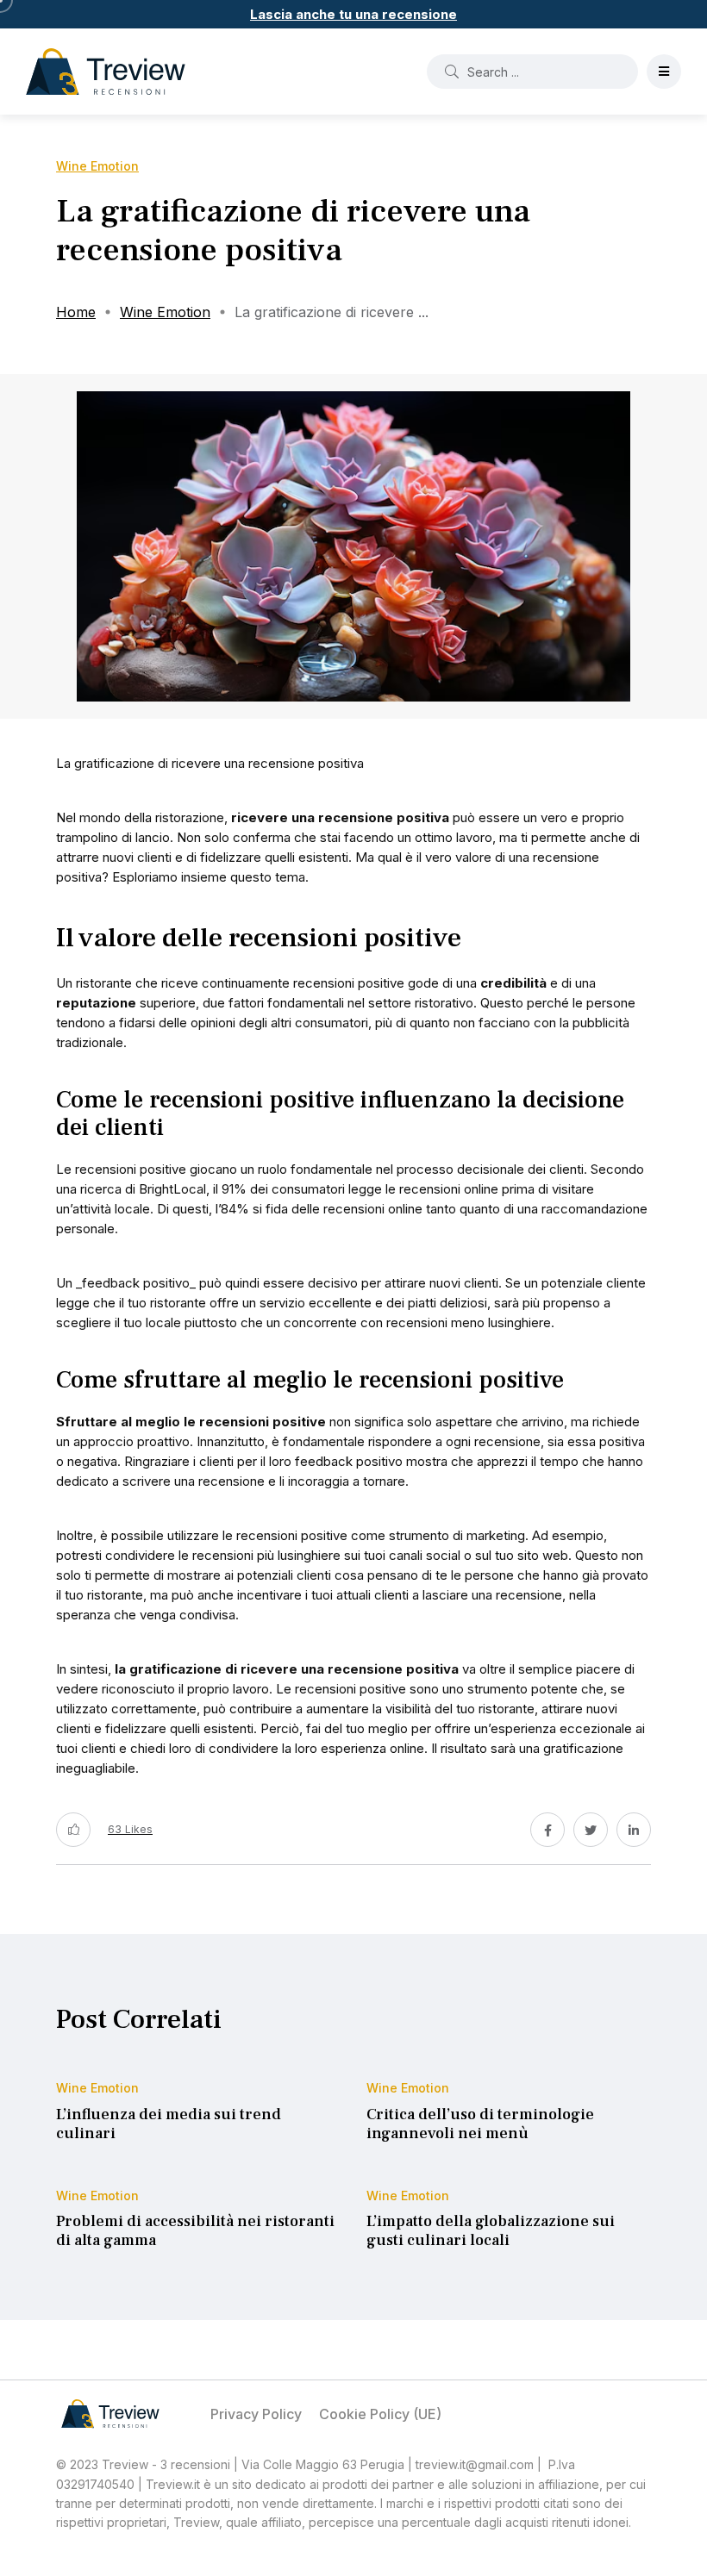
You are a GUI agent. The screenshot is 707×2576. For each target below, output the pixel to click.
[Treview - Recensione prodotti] (106, 72)
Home (76, 312)
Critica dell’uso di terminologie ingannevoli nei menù (480, 2124)
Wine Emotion (165, 312)
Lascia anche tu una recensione (353, 14)
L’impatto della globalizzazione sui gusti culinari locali (491, 2232)
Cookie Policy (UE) (380, 2414)
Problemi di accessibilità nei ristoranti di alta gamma (195, 2232)
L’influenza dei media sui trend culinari (169, 2124)
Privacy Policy (256, 2414)
